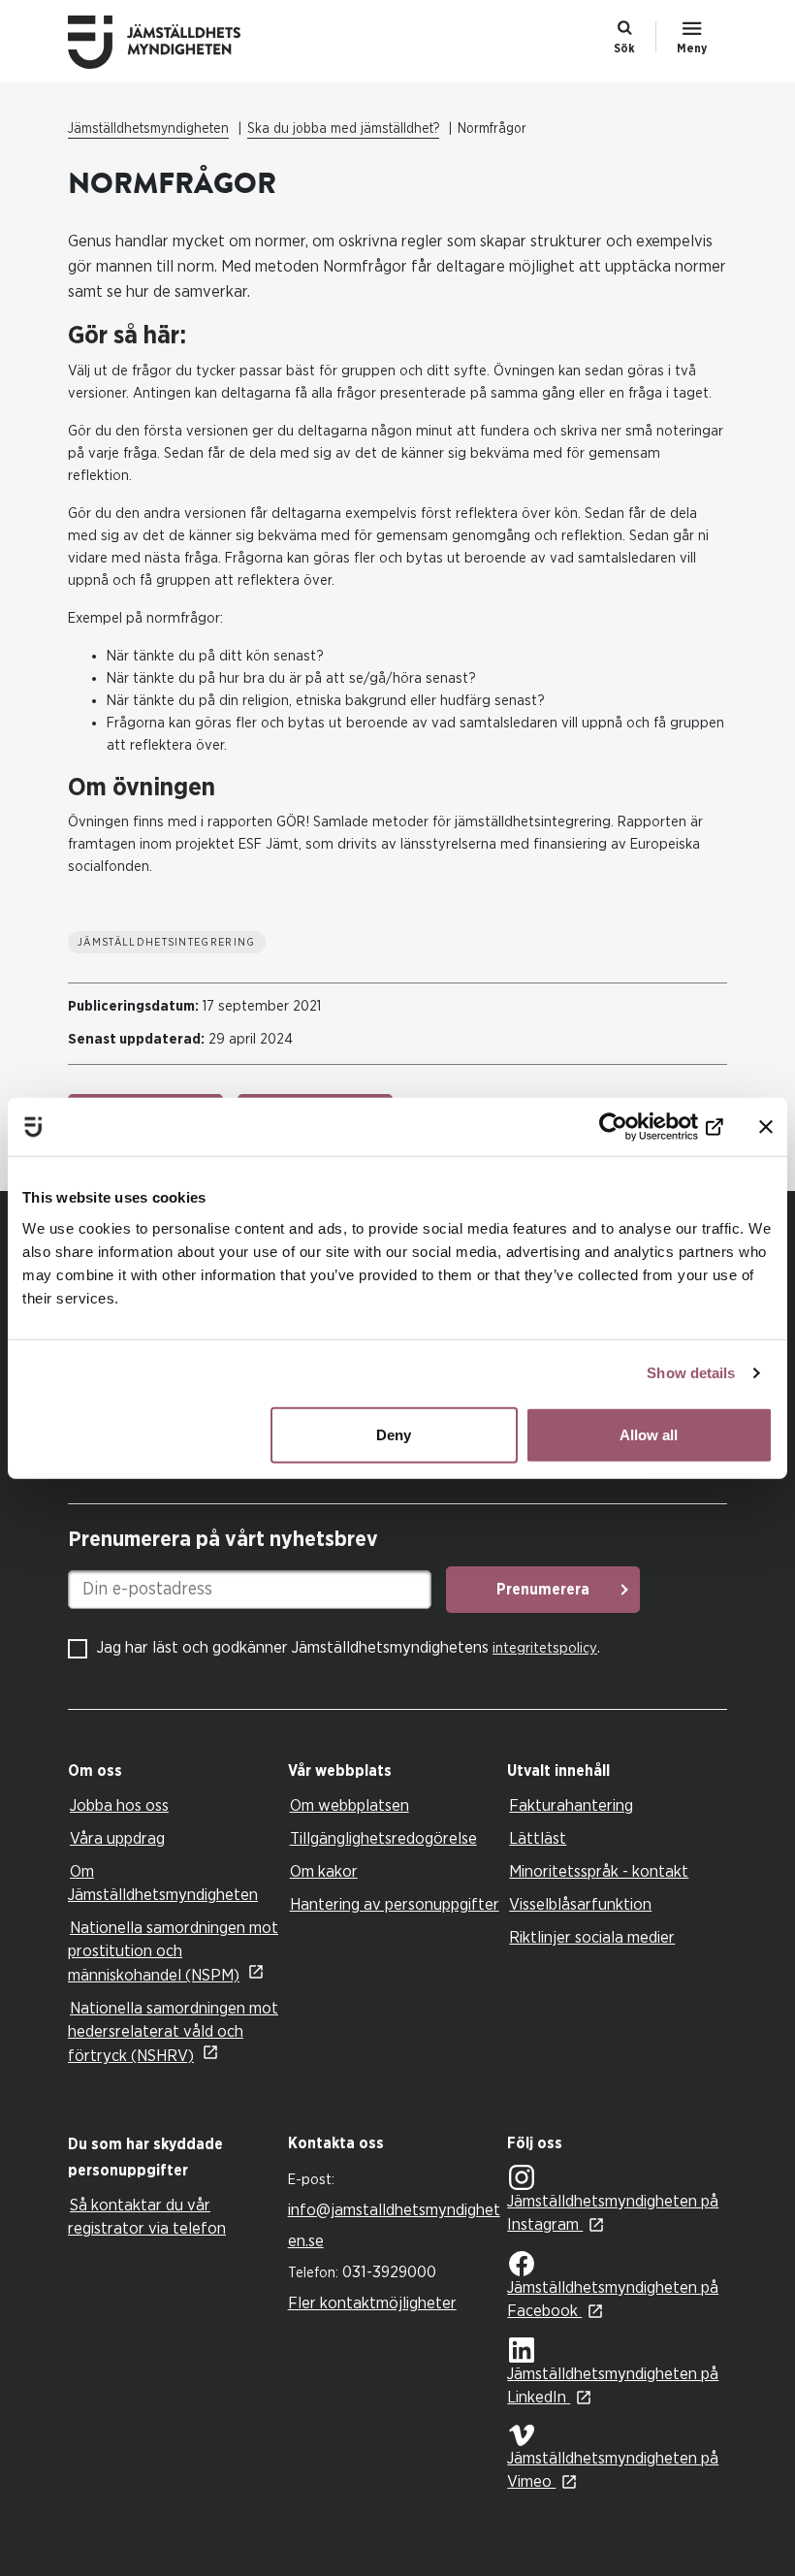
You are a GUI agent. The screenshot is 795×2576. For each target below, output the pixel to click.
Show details (691, 1373)
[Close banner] (766, 1127)
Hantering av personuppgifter (395, 1904)
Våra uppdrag (117, 1838)
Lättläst (538, 1838)
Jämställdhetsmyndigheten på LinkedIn (613, 2385)
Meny (692, 48)
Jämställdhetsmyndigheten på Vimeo (613, 2470)
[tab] (173, 1771)
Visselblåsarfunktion (580, 1904)
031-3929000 (389, 2272)
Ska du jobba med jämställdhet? (343, 129)
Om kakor (324, 1871)
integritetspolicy (545, 1648)
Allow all (649, 1434)
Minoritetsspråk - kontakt (599, 1871)
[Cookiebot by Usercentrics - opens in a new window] (638, 1127)
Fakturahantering (571, 1805)
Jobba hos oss (119, 1805)
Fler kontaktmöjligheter (372, 2303)
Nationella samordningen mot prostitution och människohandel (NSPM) (173, 1951)
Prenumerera (543, 1590)
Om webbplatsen (350, 1805)
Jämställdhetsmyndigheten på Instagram (613, 2213)
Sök (624, 48)
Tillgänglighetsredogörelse (383, 1838)
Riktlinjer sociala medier (592, 1937)
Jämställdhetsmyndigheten (148, 129)
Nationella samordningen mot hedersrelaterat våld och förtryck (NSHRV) (173, 2032)
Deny (394, 1434)
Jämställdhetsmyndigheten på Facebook (613, 2299)
